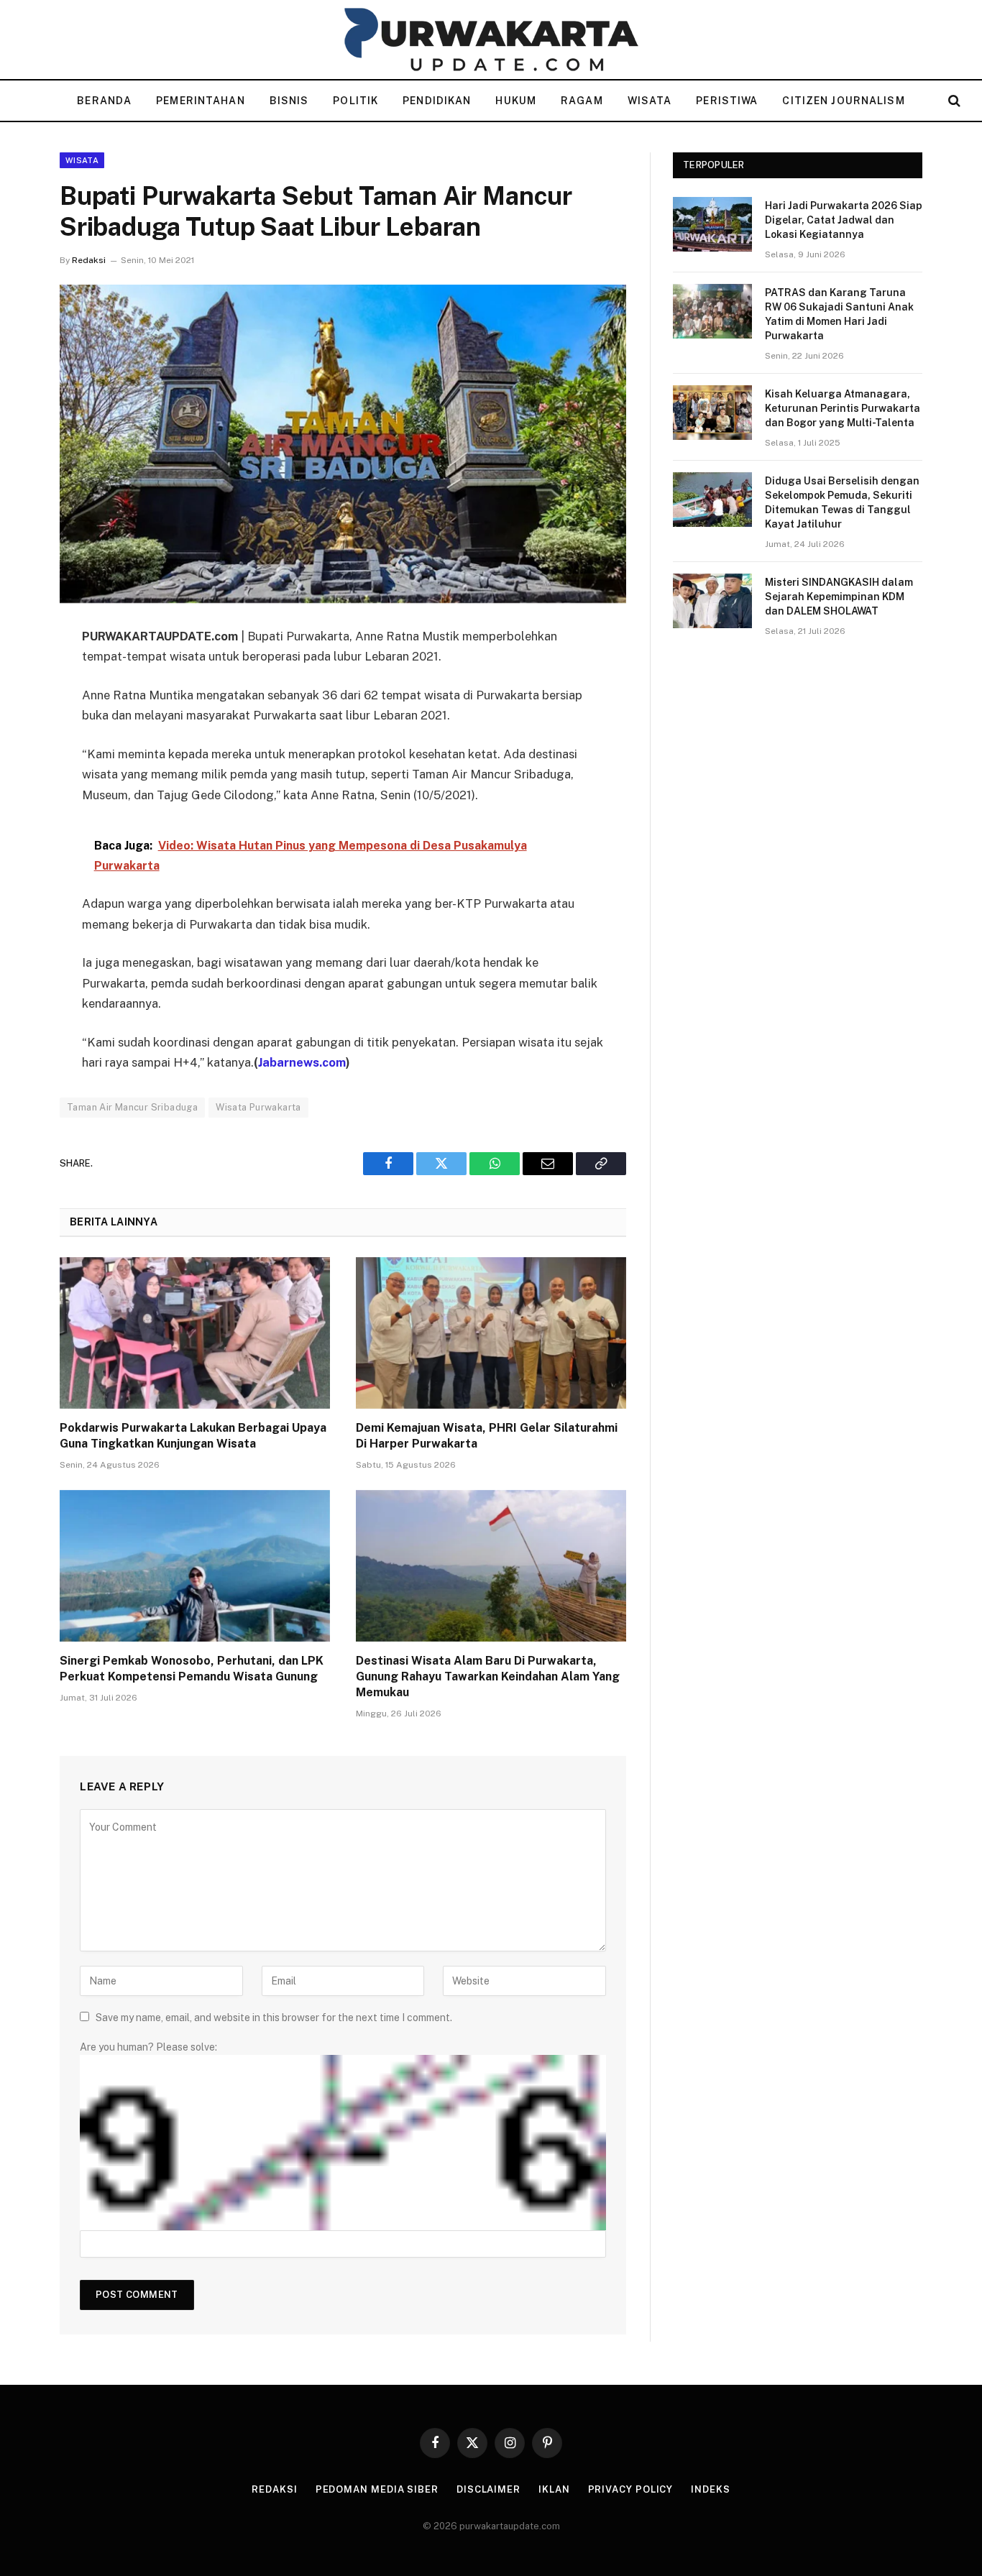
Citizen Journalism (843, 101)
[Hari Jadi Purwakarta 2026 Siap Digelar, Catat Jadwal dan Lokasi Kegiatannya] (712, 224)
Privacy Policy (631, 2489)
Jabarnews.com (302, 1062)
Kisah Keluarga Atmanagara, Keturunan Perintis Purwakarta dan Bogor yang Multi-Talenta (843, 408)
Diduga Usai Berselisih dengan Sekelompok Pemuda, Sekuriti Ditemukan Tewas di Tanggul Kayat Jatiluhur (842, 502)
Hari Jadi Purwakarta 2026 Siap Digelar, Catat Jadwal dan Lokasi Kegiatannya (844, 220)
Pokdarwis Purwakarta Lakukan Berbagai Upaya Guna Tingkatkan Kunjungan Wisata (193, 1436)
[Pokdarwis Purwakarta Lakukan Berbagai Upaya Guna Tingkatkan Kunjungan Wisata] (195, 1333)
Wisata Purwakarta (258, 1107)
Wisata (650, 101)
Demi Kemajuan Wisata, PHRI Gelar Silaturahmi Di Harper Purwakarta (487, 1436)
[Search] (953, 101)
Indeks (710, 2489)
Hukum (516, 101)
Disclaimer (488, 2489)
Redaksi (89, 260)
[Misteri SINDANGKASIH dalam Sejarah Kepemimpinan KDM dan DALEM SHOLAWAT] (712, 601)
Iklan (554, 2489)
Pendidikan (437, 101)
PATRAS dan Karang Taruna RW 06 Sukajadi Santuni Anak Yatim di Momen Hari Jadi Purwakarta (839, 314)
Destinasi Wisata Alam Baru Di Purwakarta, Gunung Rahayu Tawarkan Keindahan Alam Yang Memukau (488, 1676)
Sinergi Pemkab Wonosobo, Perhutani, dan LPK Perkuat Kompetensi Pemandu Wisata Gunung (192, 1669)
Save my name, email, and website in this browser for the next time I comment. (274, 2018)
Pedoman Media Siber (377, 2489)
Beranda (104, 101)
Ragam (582, 101)
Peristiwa (727, 101)
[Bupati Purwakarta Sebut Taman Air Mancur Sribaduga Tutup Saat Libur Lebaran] (343, 444)
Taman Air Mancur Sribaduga (132, 1107)
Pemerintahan (200, 101)
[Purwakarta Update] (491, 40)
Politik (355, 101)
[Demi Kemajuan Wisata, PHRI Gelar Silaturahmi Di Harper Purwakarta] (491, 1333)
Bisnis (289, 101)
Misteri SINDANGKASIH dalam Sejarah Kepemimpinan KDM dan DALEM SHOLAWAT (839, 597)
